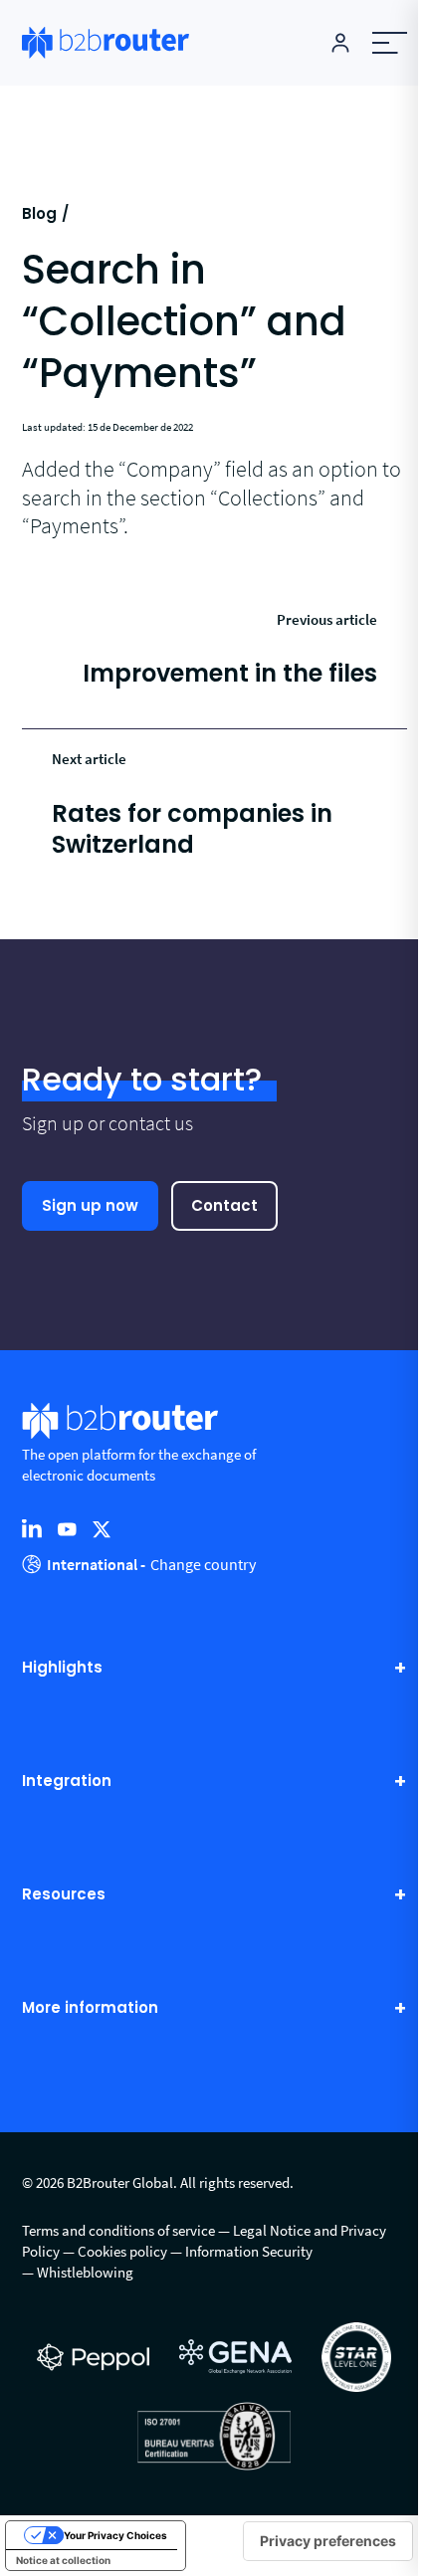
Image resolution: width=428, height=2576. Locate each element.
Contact (224, 1205)
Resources (64, 1895)
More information (90, 2008)
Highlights (62, 1668)
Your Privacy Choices (115, 2535)
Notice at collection (63, 2560)
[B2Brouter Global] (106, 42)
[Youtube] (67, 1528)
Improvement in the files (230, 673)
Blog (39, 213)
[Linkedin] (32, 1528)
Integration (67, 1782)
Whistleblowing (85, 2272)
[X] (102, 1528)
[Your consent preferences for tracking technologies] (328, 2541)
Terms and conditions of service (118, 2230)
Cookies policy (122, 2251)
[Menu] (389, 43)
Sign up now (90, 1205)
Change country (203, 1564)
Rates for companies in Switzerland (192, 829)
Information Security (249, 2251)
